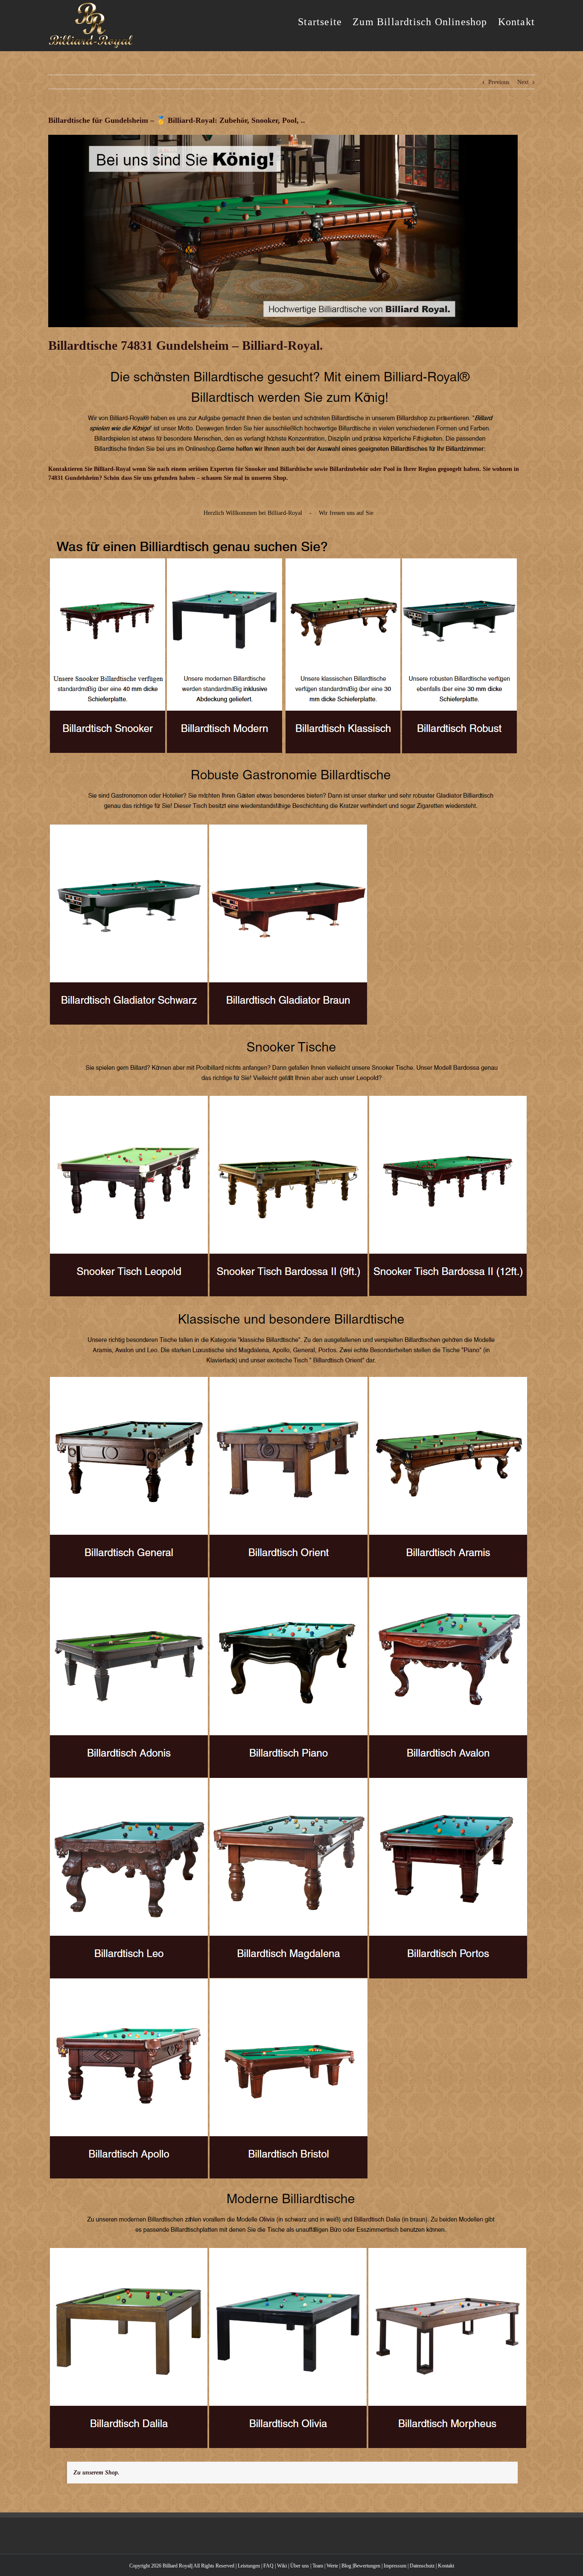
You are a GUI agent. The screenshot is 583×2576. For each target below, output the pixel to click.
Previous (499, 82)
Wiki (282, 2566)
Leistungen (249, 2566)
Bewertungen (367, 2566)
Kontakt (446, 2566)
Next (523, 82)
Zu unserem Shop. (96, 2473)
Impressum (395, 2566)
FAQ (268, 2566)
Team (318, 2566)
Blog (346, 2566)
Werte (332, 2566)
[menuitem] (325, 21)
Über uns (300, 2566)
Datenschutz (422, 2566)
